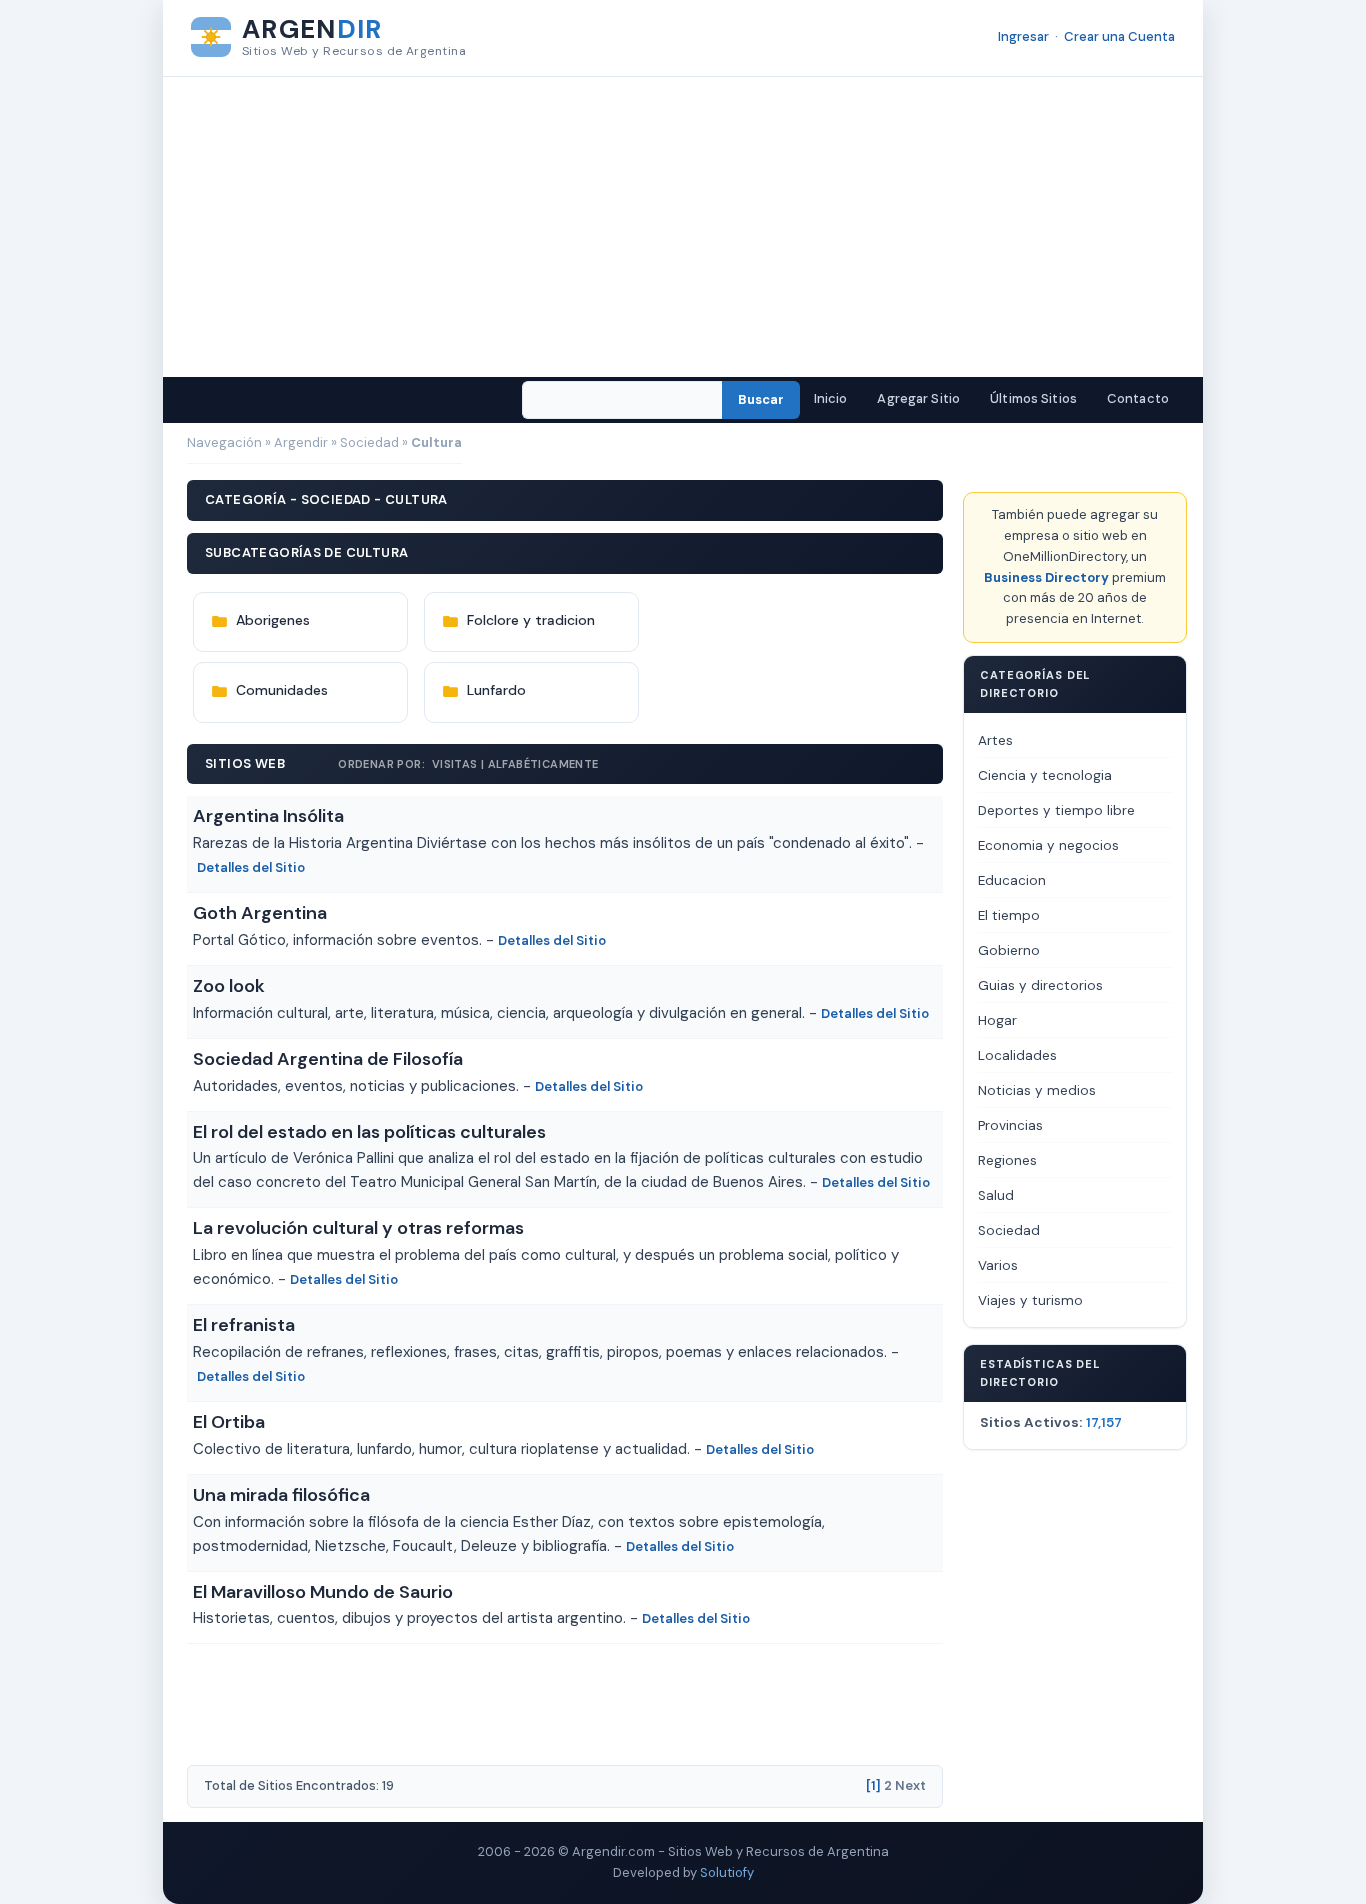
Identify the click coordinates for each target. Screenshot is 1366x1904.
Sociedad (369, 442)
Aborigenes (273, 620)
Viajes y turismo (1030, 1300)
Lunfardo (496, 690)
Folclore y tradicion (531, 620)
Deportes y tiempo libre (1056, 810)
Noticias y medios (1037, 1090)
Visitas (455, 764)
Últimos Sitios (1033, 398)
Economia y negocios (1048, 845)
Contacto (1138, 398)
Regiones (1007, 1160)
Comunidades (282, 690)
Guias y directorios (1040, 985)
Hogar (997, 1020)
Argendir (301, 442)
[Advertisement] (683, 227)
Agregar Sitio (918, 398)
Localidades (1017, 1055)
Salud (996, 1195)
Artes (995, 740)
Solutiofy (727, 1872)
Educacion (1012, 880)
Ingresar (1023, 36)
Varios (998, 1265)
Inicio (831, 398)
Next (910, 1785)
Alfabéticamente (543, 764)
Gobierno (1009, 950)
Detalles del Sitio (251, 867)
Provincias (1010, 1125)
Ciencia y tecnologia (1045, 775)
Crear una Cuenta (1119, 36)
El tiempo (1009, 915)
